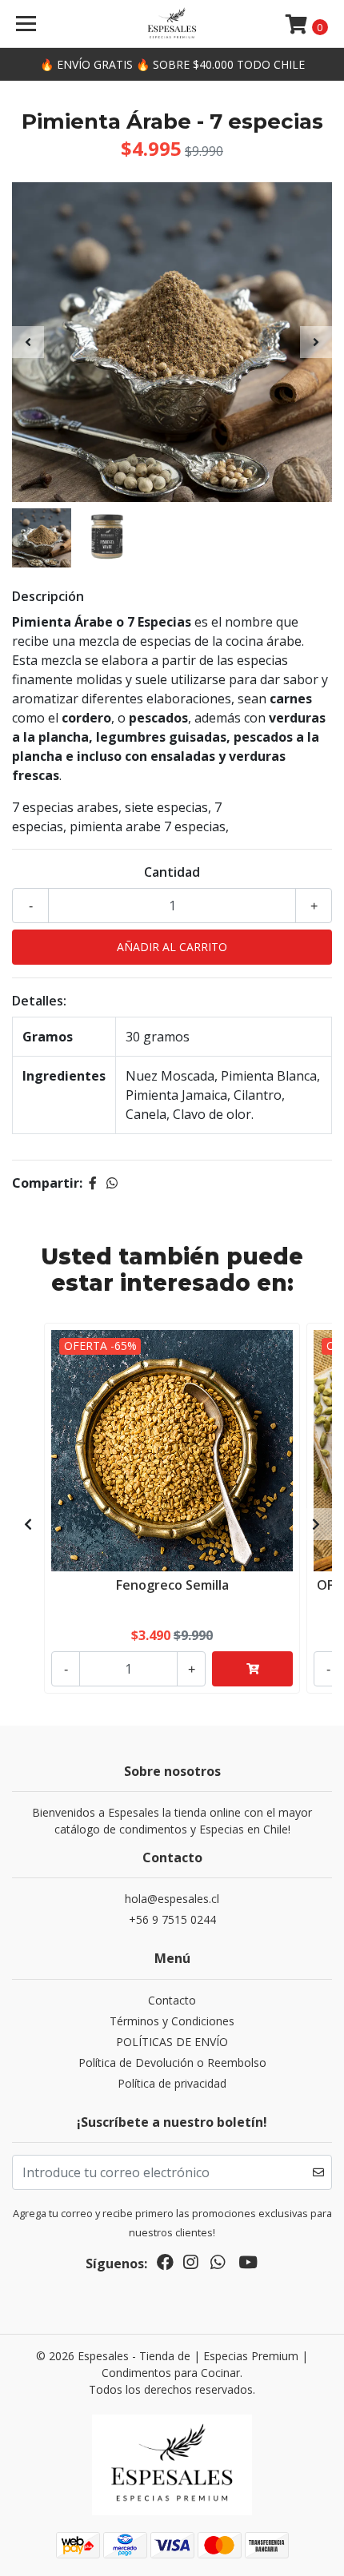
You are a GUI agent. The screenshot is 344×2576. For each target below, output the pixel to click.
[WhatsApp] (218, 2265)
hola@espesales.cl (172, 1899)
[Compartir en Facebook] (93, 1183)
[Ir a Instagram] (190, 2265)
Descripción (48, 596)
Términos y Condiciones (172, 2021)
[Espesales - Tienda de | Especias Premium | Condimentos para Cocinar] (172, 24)
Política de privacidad (172, 2083)
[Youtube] (248, 2265)
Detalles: (39, 1001)
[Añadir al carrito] (252, 1669)
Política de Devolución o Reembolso (172, 2062)
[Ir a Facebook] (165, 2265)
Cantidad (172, 872)
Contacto (172, 2000)
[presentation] (28, 342)
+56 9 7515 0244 (172, 1919)
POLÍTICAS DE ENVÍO (172, 2042)
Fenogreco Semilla (172, 1585)
